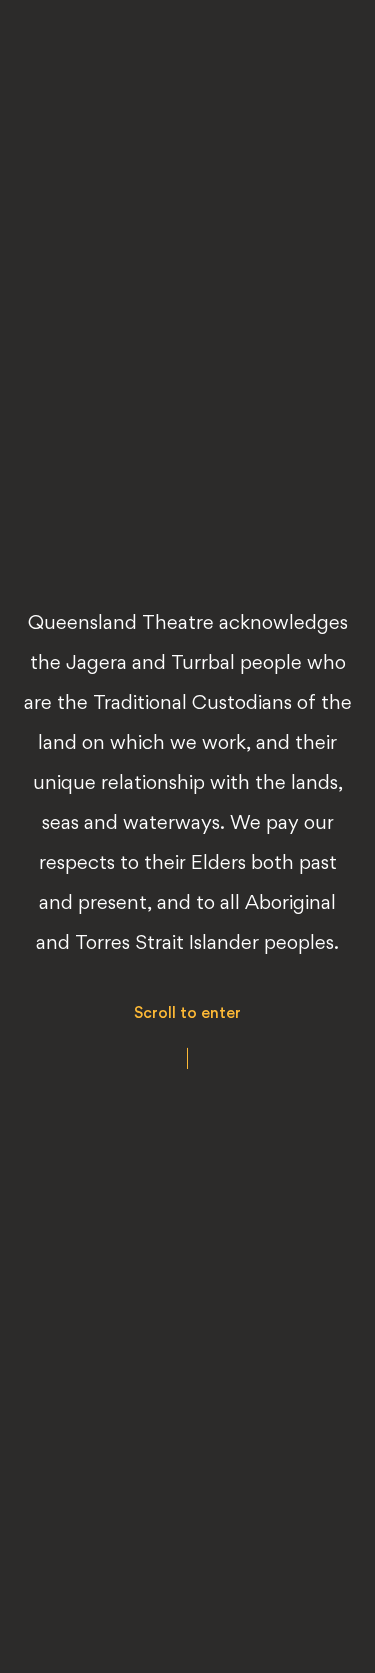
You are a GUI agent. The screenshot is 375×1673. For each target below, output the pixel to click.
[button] (187, 1036)
